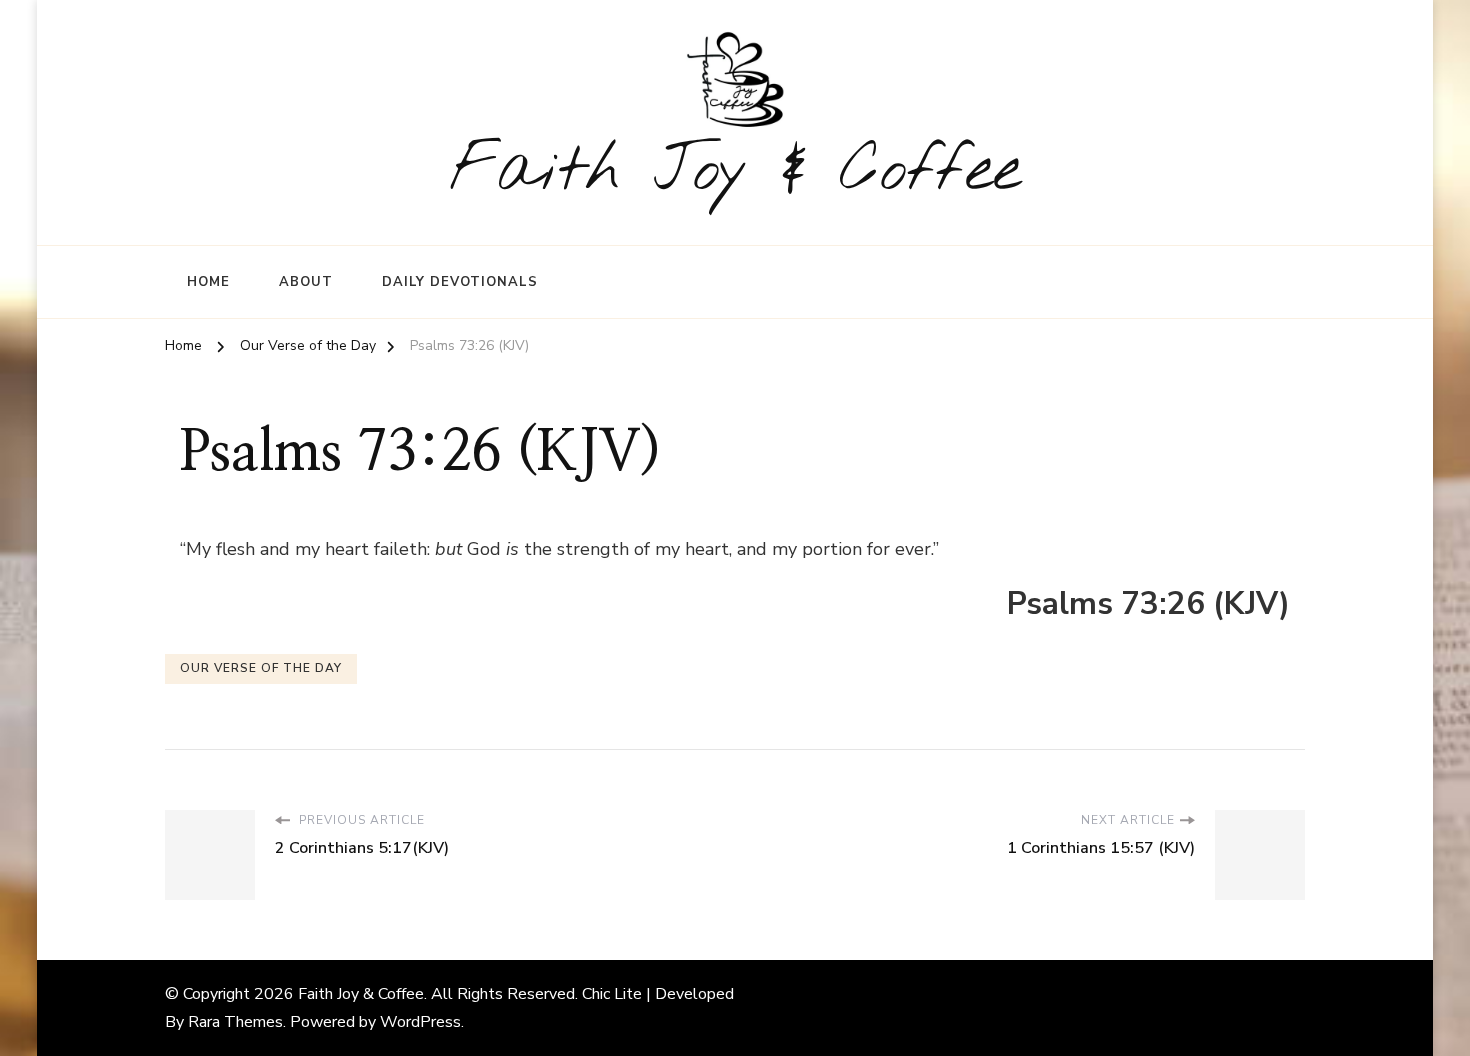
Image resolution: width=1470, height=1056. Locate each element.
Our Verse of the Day (261, 668)
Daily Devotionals (460, 282)
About (306, 282)
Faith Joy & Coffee (735, 171)
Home (208, 282)
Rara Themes (235, 1022)
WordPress (420, 1022)
